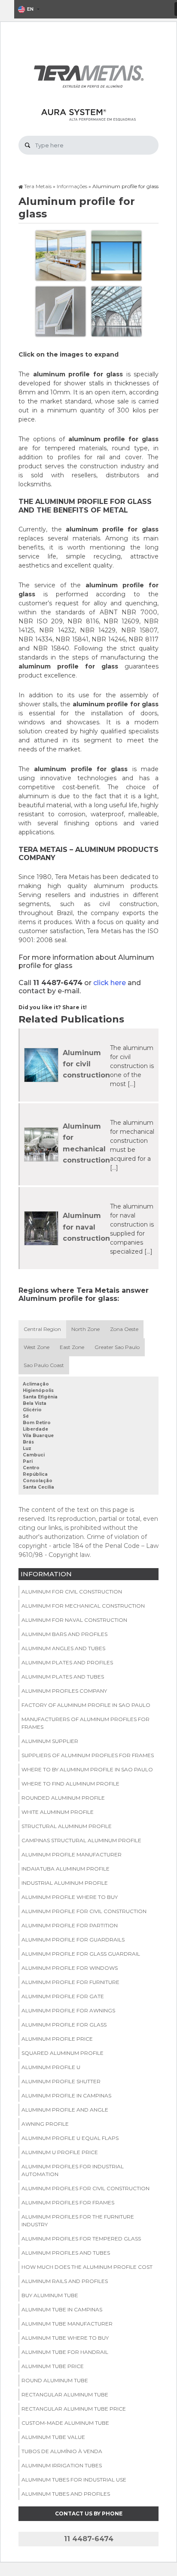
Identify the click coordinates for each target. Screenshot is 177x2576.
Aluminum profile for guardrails (73, 1940)
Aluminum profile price (57, 2039)
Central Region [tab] (42, 1329)
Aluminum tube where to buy (65, 2338)
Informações (72, 186)
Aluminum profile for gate (63, 1996)
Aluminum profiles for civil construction (85, 2188)
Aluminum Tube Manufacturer (67, 2324)
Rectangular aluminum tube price (74, 2409)
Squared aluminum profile (63, 2053)
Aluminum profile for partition (70, 1925)
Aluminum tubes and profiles (66, 2494)
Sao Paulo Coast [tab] (44, 1365)
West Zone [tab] (37, 1347)
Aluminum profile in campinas (66, 2095)
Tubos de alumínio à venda (62, 2451)
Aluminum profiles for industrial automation (73, 2170)
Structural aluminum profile (67, 1826)
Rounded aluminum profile (63, 1798)
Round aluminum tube (55, 2380)
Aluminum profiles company (64, 1691)
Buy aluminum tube (50, 2295)
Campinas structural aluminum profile (81, 1840)
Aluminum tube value (53, 2437)
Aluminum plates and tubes (63, 1677)
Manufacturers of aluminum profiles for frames (85, 1723)
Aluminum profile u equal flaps (70, 2138)
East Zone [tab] (72, 1347)
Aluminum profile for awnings (68, 2010)
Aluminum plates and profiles (67, 1662)
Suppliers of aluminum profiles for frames (88, 1755)
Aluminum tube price (53, 2366)
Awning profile (45, 2124)
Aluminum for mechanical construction (83, 1606)
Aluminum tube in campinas (62, 2309)
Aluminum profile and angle (65, 2110)
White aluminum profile (58, 1812)
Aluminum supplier (50, 1741)
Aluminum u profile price (60, 2152)
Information (46, 1574)
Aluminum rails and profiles (65, 2281)
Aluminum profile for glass (64, 2025)
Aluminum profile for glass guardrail (81, 1954)
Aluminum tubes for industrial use (74, 2480)
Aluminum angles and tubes (63, 1648)
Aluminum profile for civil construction (84, 1911)
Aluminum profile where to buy (70, 1897)
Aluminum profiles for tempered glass (81, 2239)
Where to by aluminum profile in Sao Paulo (87, 1769)
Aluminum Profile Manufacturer (72, 1854)
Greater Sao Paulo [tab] (117, 1347)
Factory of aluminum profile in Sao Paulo (86, 1705)
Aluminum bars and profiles (64, 1634)
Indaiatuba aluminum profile (66, 1869)
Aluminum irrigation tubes (62, 2465)
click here (110, 983)
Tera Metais (38, 186)
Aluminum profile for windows (70, 1968)
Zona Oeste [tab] (124, 1329)
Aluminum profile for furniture (70, 1982)
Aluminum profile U (51, 2067)
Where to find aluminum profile (70, 1784)
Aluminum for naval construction (86, 1227)
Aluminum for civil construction (86, 1064)
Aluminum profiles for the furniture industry (78, 2220)
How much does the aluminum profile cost (87, 2267)
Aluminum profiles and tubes (66, 2253)
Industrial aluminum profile (65, 1883)
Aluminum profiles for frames (68, 2202)
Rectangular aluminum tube (65, 2394)
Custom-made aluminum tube (65, 2423)
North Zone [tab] (85, 1329)
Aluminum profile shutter (61, 2081)
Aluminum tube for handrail (65, 2352)
